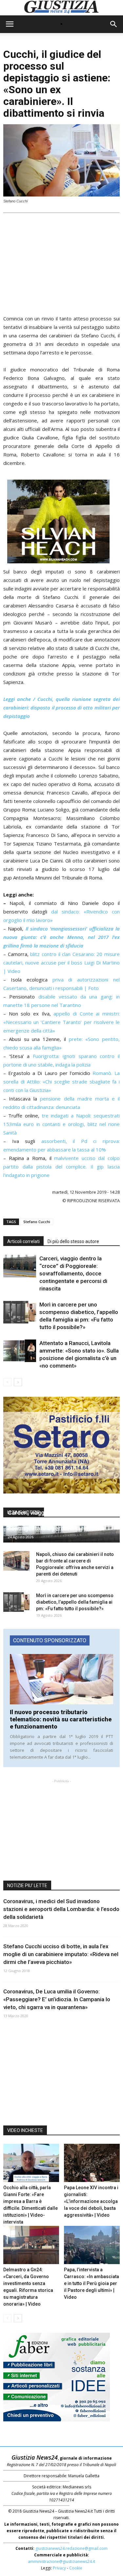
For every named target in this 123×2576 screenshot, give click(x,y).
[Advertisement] (62, 262)
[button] (114, 24)
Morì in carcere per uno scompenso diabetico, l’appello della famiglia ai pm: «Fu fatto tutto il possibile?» (75, 1602)
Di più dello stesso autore (73, 1241)
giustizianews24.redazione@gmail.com (72, 2548)
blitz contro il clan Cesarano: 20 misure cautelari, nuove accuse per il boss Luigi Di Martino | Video (61, 963)
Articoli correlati (23, 1241)
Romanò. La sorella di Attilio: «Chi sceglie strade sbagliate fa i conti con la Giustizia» (61, 1082)
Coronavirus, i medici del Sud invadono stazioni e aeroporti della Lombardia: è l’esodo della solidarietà (61, 1909)
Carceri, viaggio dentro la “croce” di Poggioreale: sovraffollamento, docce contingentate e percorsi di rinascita (73, 1273)
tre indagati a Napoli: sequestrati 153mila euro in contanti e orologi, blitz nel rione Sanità (61, 1124)
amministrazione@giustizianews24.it (61, 2561)
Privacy (59, 2568)
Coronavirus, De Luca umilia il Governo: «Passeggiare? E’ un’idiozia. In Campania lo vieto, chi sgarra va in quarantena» (57, 1999)
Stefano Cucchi (37, 1222)
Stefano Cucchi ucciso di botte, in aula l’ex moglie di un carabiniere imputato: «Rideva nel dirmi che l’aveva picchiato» (61, 1954)
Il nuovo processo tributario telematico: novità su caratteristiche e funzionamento (61, 1719)
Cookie (76, 2568)
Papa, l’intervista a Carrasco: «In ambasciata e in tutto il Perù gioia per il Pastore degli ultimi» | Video (92, 2283)
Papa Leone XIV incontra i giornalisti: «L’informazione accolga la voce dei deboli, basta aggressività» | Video (91, 2201)
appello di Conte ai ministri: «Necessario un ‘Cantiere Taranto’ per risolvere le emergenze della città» (61, 1022)
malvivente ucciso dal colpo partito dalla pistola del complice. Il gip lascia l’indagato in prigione (61, 1167)
